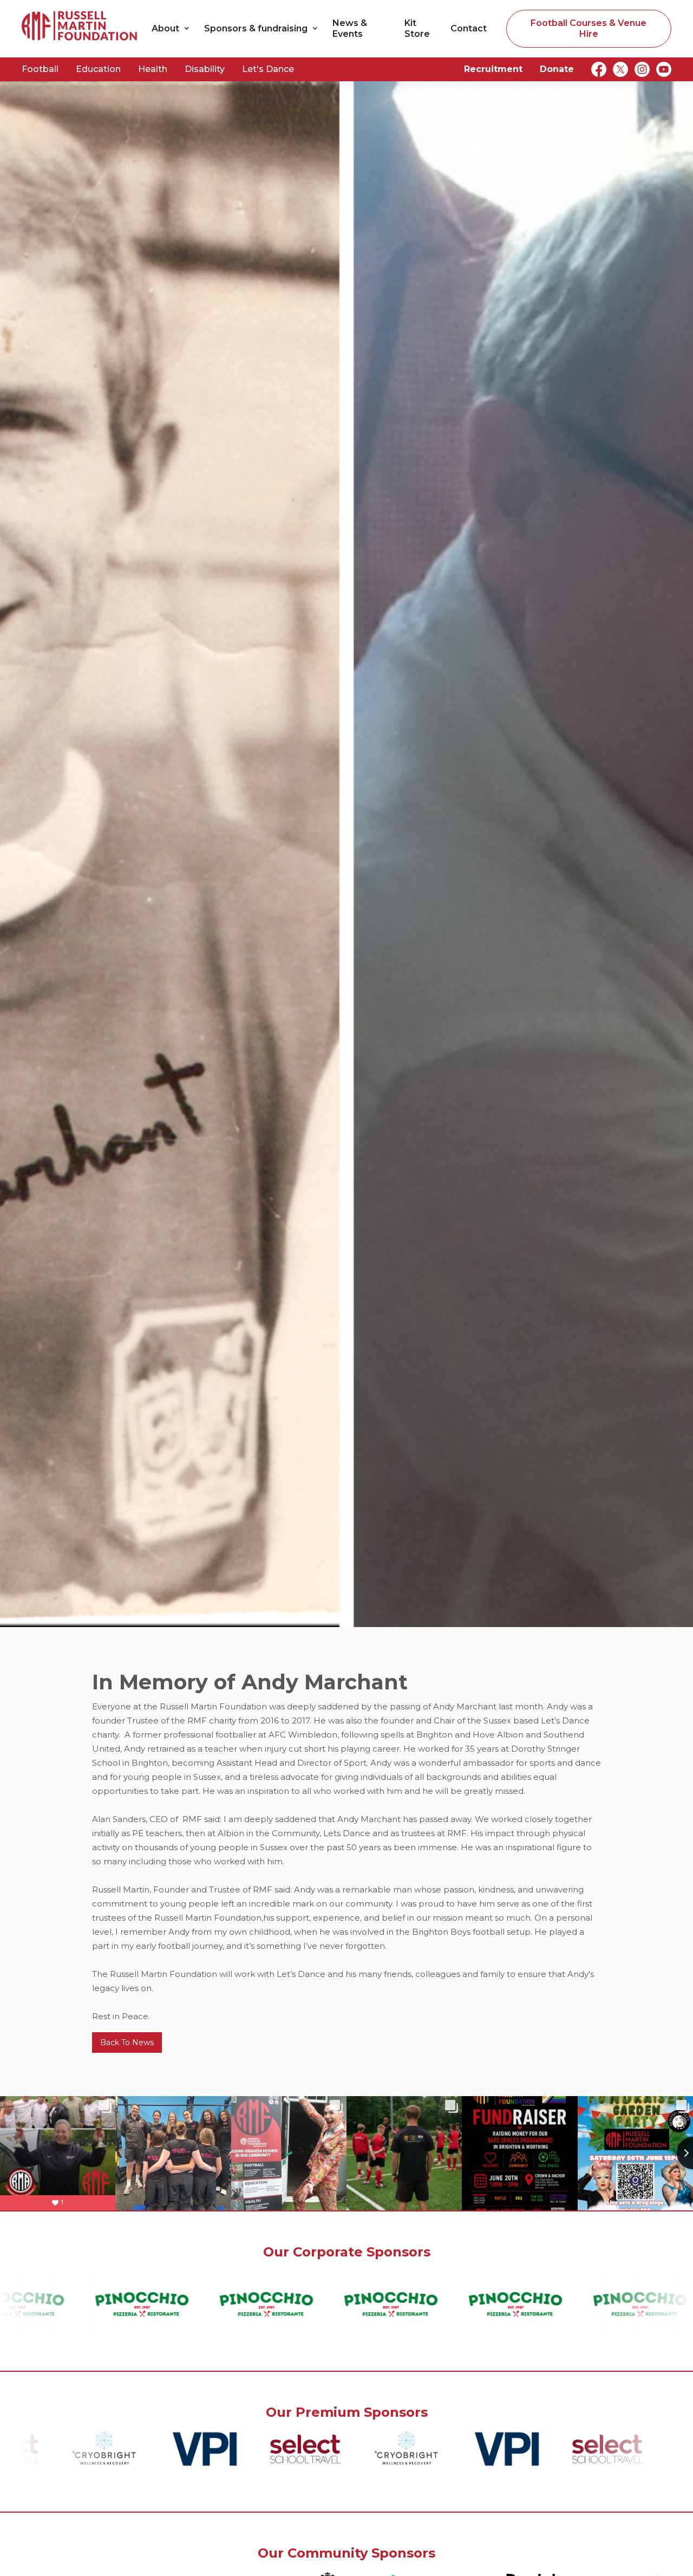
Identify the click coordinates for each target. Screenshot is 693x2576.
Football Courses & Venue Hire (589, 28)
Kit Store (417, 28)
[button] (174, 29)
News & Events (350, 28)
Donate (557, 69)
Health (153, 69)
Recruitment (493, 69)
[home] (80, 28)
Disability (205, 69)
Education (98, 69)
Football (40, 69)
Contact (469, 28)
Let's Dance (268, 69)
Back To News (127, 2042)
